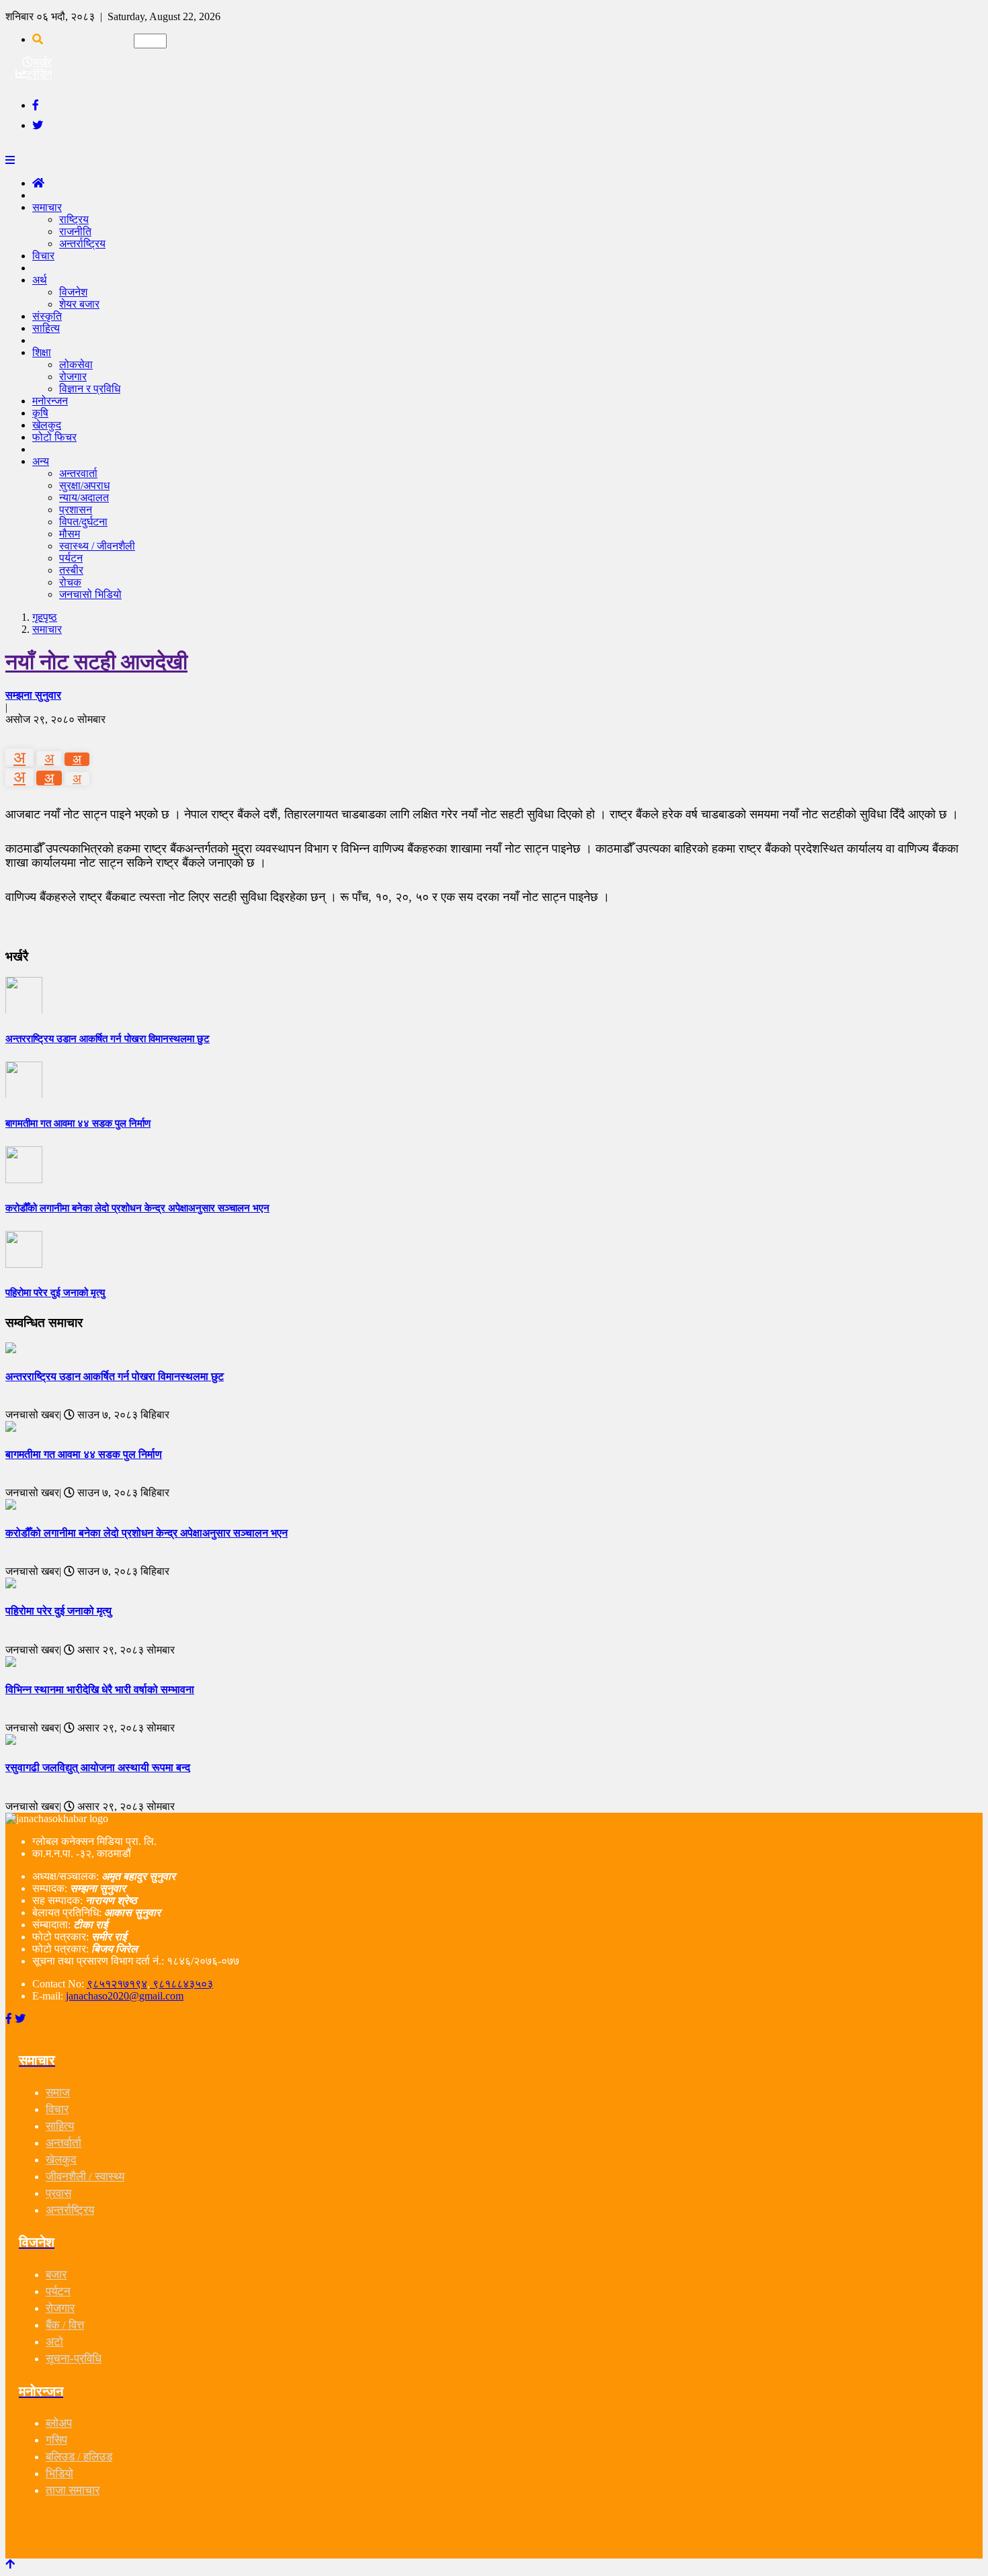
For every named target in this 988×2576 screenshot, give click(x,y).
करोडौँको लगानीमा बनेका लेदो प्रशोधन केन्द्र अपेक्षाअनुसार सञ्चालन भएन (147, 1533)
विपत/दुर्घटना (83, 522)
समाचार (47, 207)
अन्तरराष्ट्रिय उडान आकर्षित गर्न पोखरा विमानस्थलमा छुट (115, 1376)
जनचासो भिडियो (90, 594)
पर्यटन (71, 558)
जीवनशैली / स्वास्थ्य (85, 2177)
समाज (58, 2093)
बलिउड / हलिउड (79, 2457)
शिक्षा (42, 352)
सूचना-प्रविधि (74, 2359)
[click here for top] (10, 2564)
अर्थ (40, 280)
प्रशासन (76, 510)
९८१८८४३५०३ (181, 1984)
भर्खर (42, 62)
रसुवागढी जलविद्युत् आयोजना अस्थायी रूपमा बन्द (98, 1767)
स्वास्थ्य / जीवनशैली (97, 546)
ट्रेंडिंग (39, 74)
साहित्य (46, 328)
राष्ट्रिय (74, 219)
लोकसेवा (76, 364)
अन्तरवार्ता (78, 473)
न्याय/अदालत (84, 498)
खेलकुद (61, 2160)
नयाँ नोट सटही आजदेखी (96, 662)
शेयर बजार (79, 304)
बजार (56, 2275)
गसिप (56, 2440)
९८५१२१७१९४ (117, 1984)
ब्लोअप (59, 2423)
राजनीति (75, 231)
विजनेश (73, 292)
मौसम (70, 534)
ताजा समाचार (73, 2490)
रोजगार (73, 377)
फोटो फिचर (54, 437)
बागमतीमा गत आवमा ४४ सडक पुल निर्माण (84, 1454)
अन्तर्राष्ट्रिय (82, 244)
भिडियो (59, 2474)
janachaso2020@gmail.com (125, 1996)
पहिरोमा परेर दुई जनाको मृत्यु (58, 1611)
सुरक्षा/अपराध (84, 485)
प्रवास (58, 2193)
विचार (43, 256)
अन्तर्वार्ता (64, 2143)
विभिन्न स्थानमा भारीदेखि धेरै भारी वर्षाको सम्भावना (100, 1689)
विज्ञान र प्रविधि (90, 389)
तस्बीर (71, 570)
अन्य (41, 461)
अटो (54, 2342)
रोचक (70, 582)
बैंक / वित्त (65, 2325)
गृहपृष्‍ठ (45, 617)
